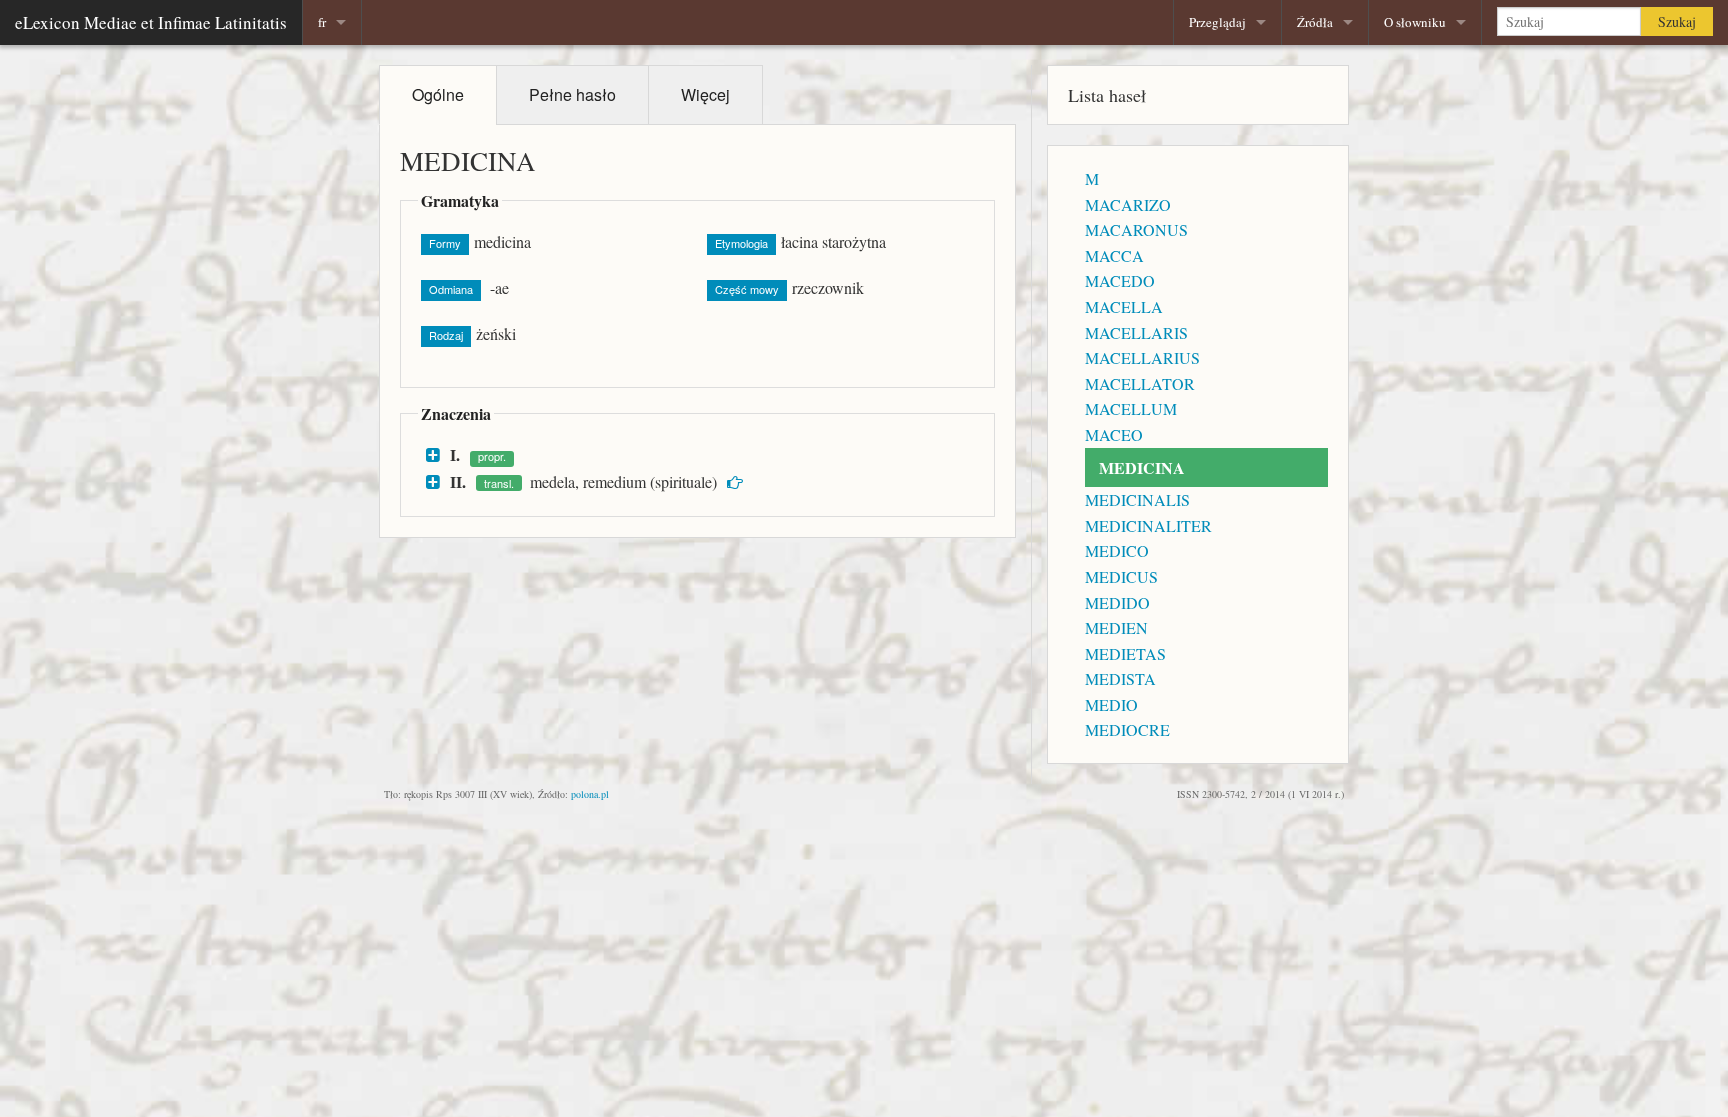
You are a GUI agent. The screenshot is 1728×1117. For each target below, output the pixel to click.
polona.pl (590, 794)
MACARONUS (1136, 229)
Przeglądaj (1217, 22)
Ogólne (438, 94)
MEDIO (1111, 704)
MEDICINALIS (1137, 499)
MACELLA (1124, 306)
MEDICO (1117, 550)
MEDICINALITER (1148, 525)
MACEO (1114, 434)
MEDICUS (1121, 576)
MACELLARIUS (1142, 357)
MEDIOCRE (1127, 729)
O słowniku (1415, 22)
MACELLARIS (1136, 332)
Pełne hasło (572, 94)
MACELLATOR (1140, 383)
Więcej (705, 94)
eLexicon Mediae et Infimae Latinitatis (151, 22)
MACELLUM (1131, 408)
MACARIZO (1128, 204)
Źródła (1315, 22)
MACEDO (1120, 280)
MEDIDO (1117, 602)
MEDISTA (1120, 678)
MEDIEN (1116, 627)
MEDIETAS (1125, 653)
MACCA (1114, 255)
